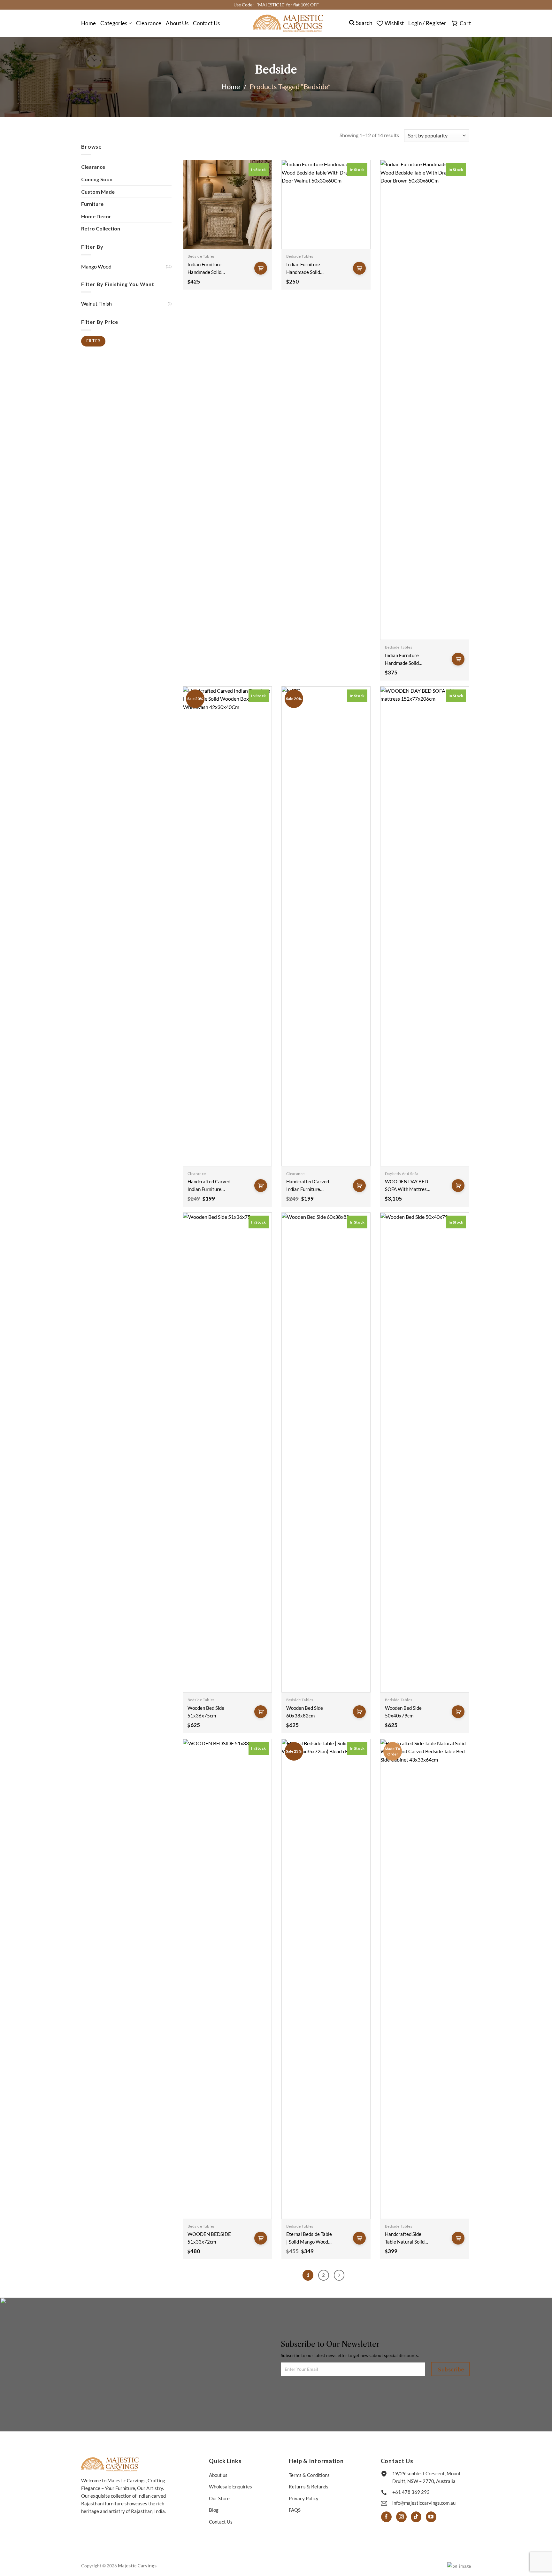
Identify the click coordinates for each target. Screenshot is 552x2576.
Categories (114, 23)
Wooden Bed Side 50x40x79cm (403, 1712)
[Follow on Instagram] (401, 2517)
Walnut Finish (96, 304)
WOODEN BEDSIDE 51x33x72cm (209, 2238)
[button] (427, 23)
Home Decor (96, 216)
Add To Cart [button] (261, 268)
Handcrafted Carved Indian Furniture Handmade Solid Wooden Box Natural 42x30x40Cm (308, 1186)
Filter (93, 341)
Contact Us (206, 23)
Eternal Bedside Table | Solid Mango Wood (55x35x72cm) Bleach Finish (309, 2238)
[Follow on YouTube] (431, 2517)
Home (88, 23)
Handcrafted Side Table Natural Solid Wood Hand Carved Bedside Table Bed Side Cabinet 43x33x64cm (405, 2238)
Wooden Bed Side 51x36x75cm (206, 1712)
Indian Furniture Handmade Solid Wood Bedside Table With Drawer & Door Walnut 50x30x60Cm (309, 269)
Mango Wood (96, 266)
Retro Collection (101, 228)
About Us (177, 23)
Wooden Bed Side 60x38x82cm (305, 1712)
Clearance (149, 23)
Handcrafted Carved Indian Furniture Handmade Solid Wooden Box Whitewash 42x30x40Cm (209, 1186)
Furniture (92, 204)
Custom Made (98, 192)
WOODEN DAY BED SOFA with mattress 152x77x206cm (407, 1186)
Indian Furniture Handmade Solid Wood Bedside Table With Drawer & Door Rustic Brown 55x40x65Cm (209, 269)
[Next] (339, 2275)
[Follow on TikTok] (416, 2517)
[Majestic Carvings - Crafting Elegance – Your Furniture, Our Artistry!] (288, 23)
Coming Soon (97, 179)
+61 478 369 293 (411, 2492)
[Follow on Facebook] (386, 2517)
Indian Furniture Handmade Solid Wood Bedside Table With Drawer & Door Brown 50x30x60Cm (407, 660)
